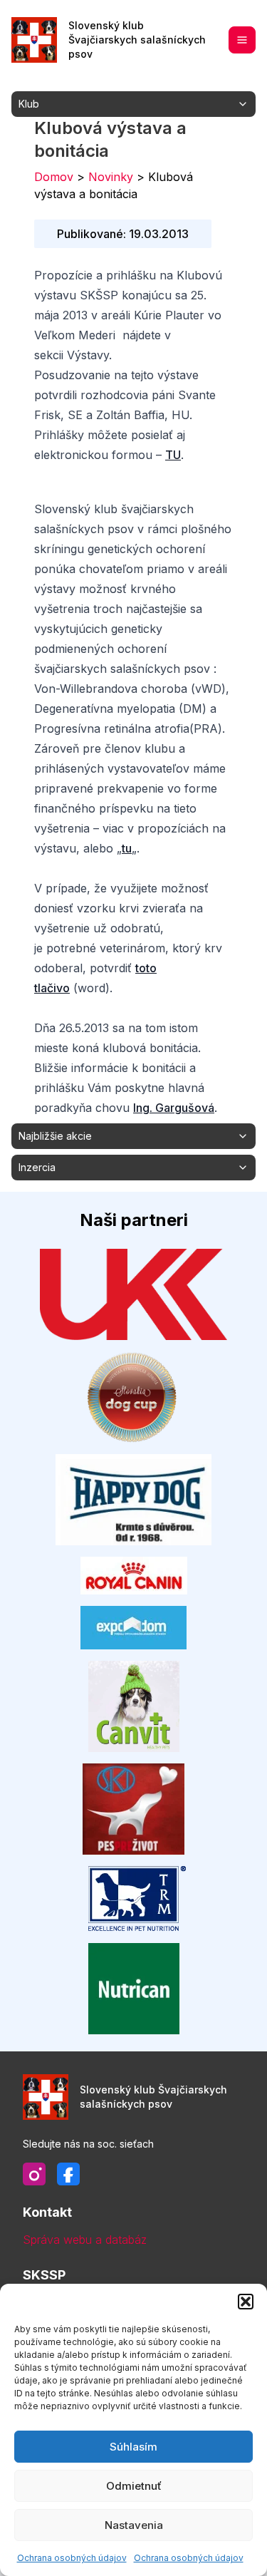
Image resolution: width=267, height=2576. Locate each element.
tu (127, 848)
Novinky (111, 177)
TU (173, 455)
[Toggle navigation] (242, 40)
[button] (246, 2302)
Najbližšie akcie (55, 1136)
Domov (54, 177)
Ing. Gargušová (174, 1108)
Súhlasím (133, 2447)
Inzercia (37, 1167)
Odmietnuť (134, 2486)
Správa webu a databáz (85, 2240)
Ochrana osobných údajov (72, 2558)
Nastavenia (134, 2525)
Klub (29, 104)
